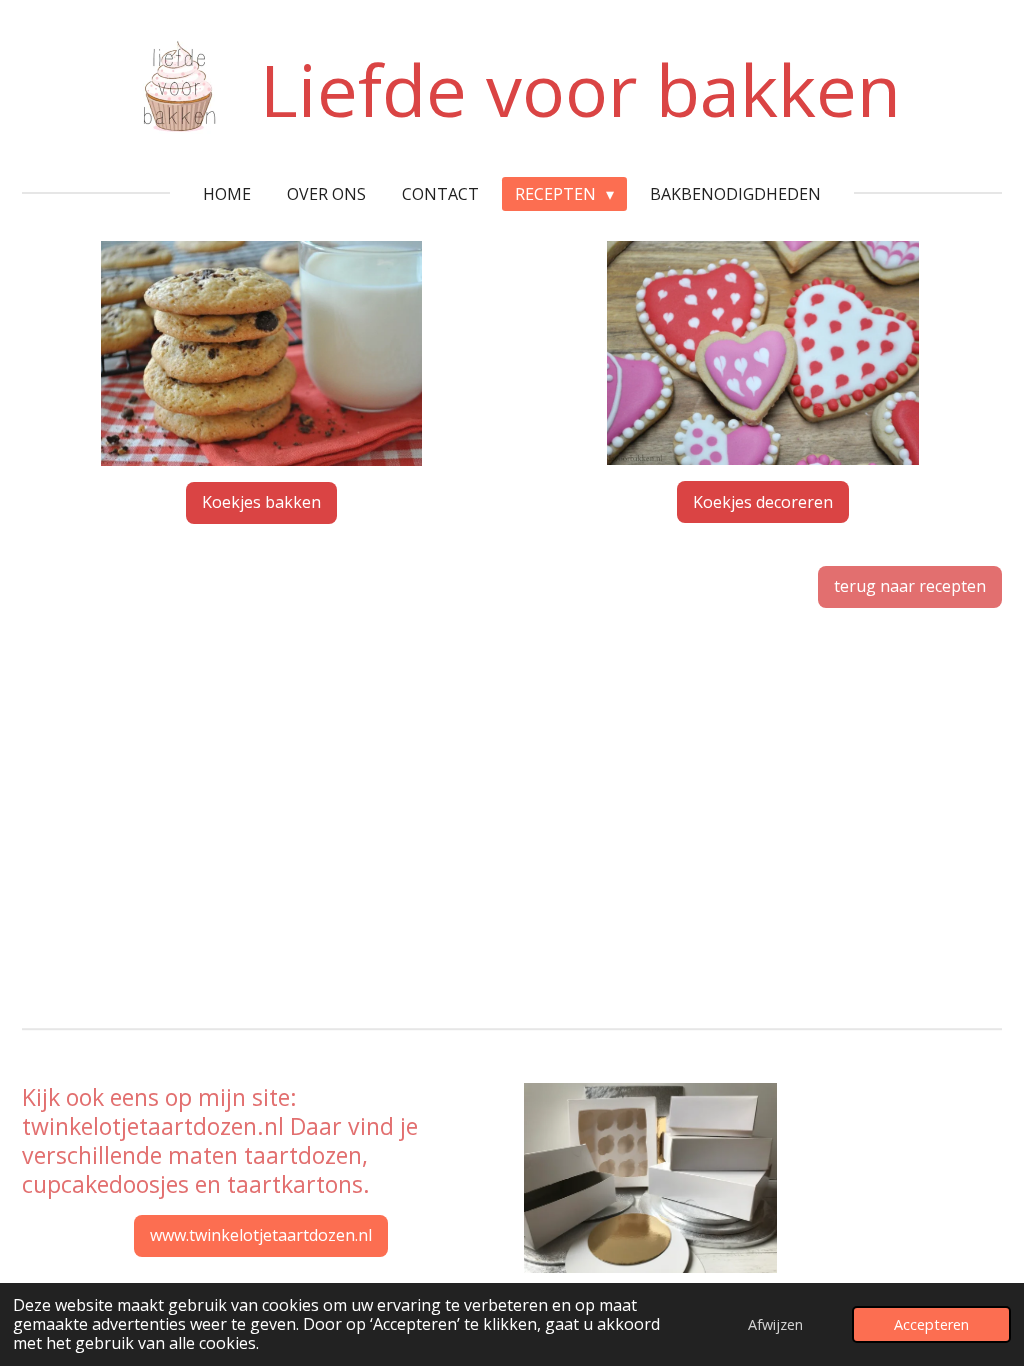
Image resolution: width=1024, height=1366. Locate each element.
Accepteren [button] (931, 1324)
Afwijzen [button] (775, 1324)
